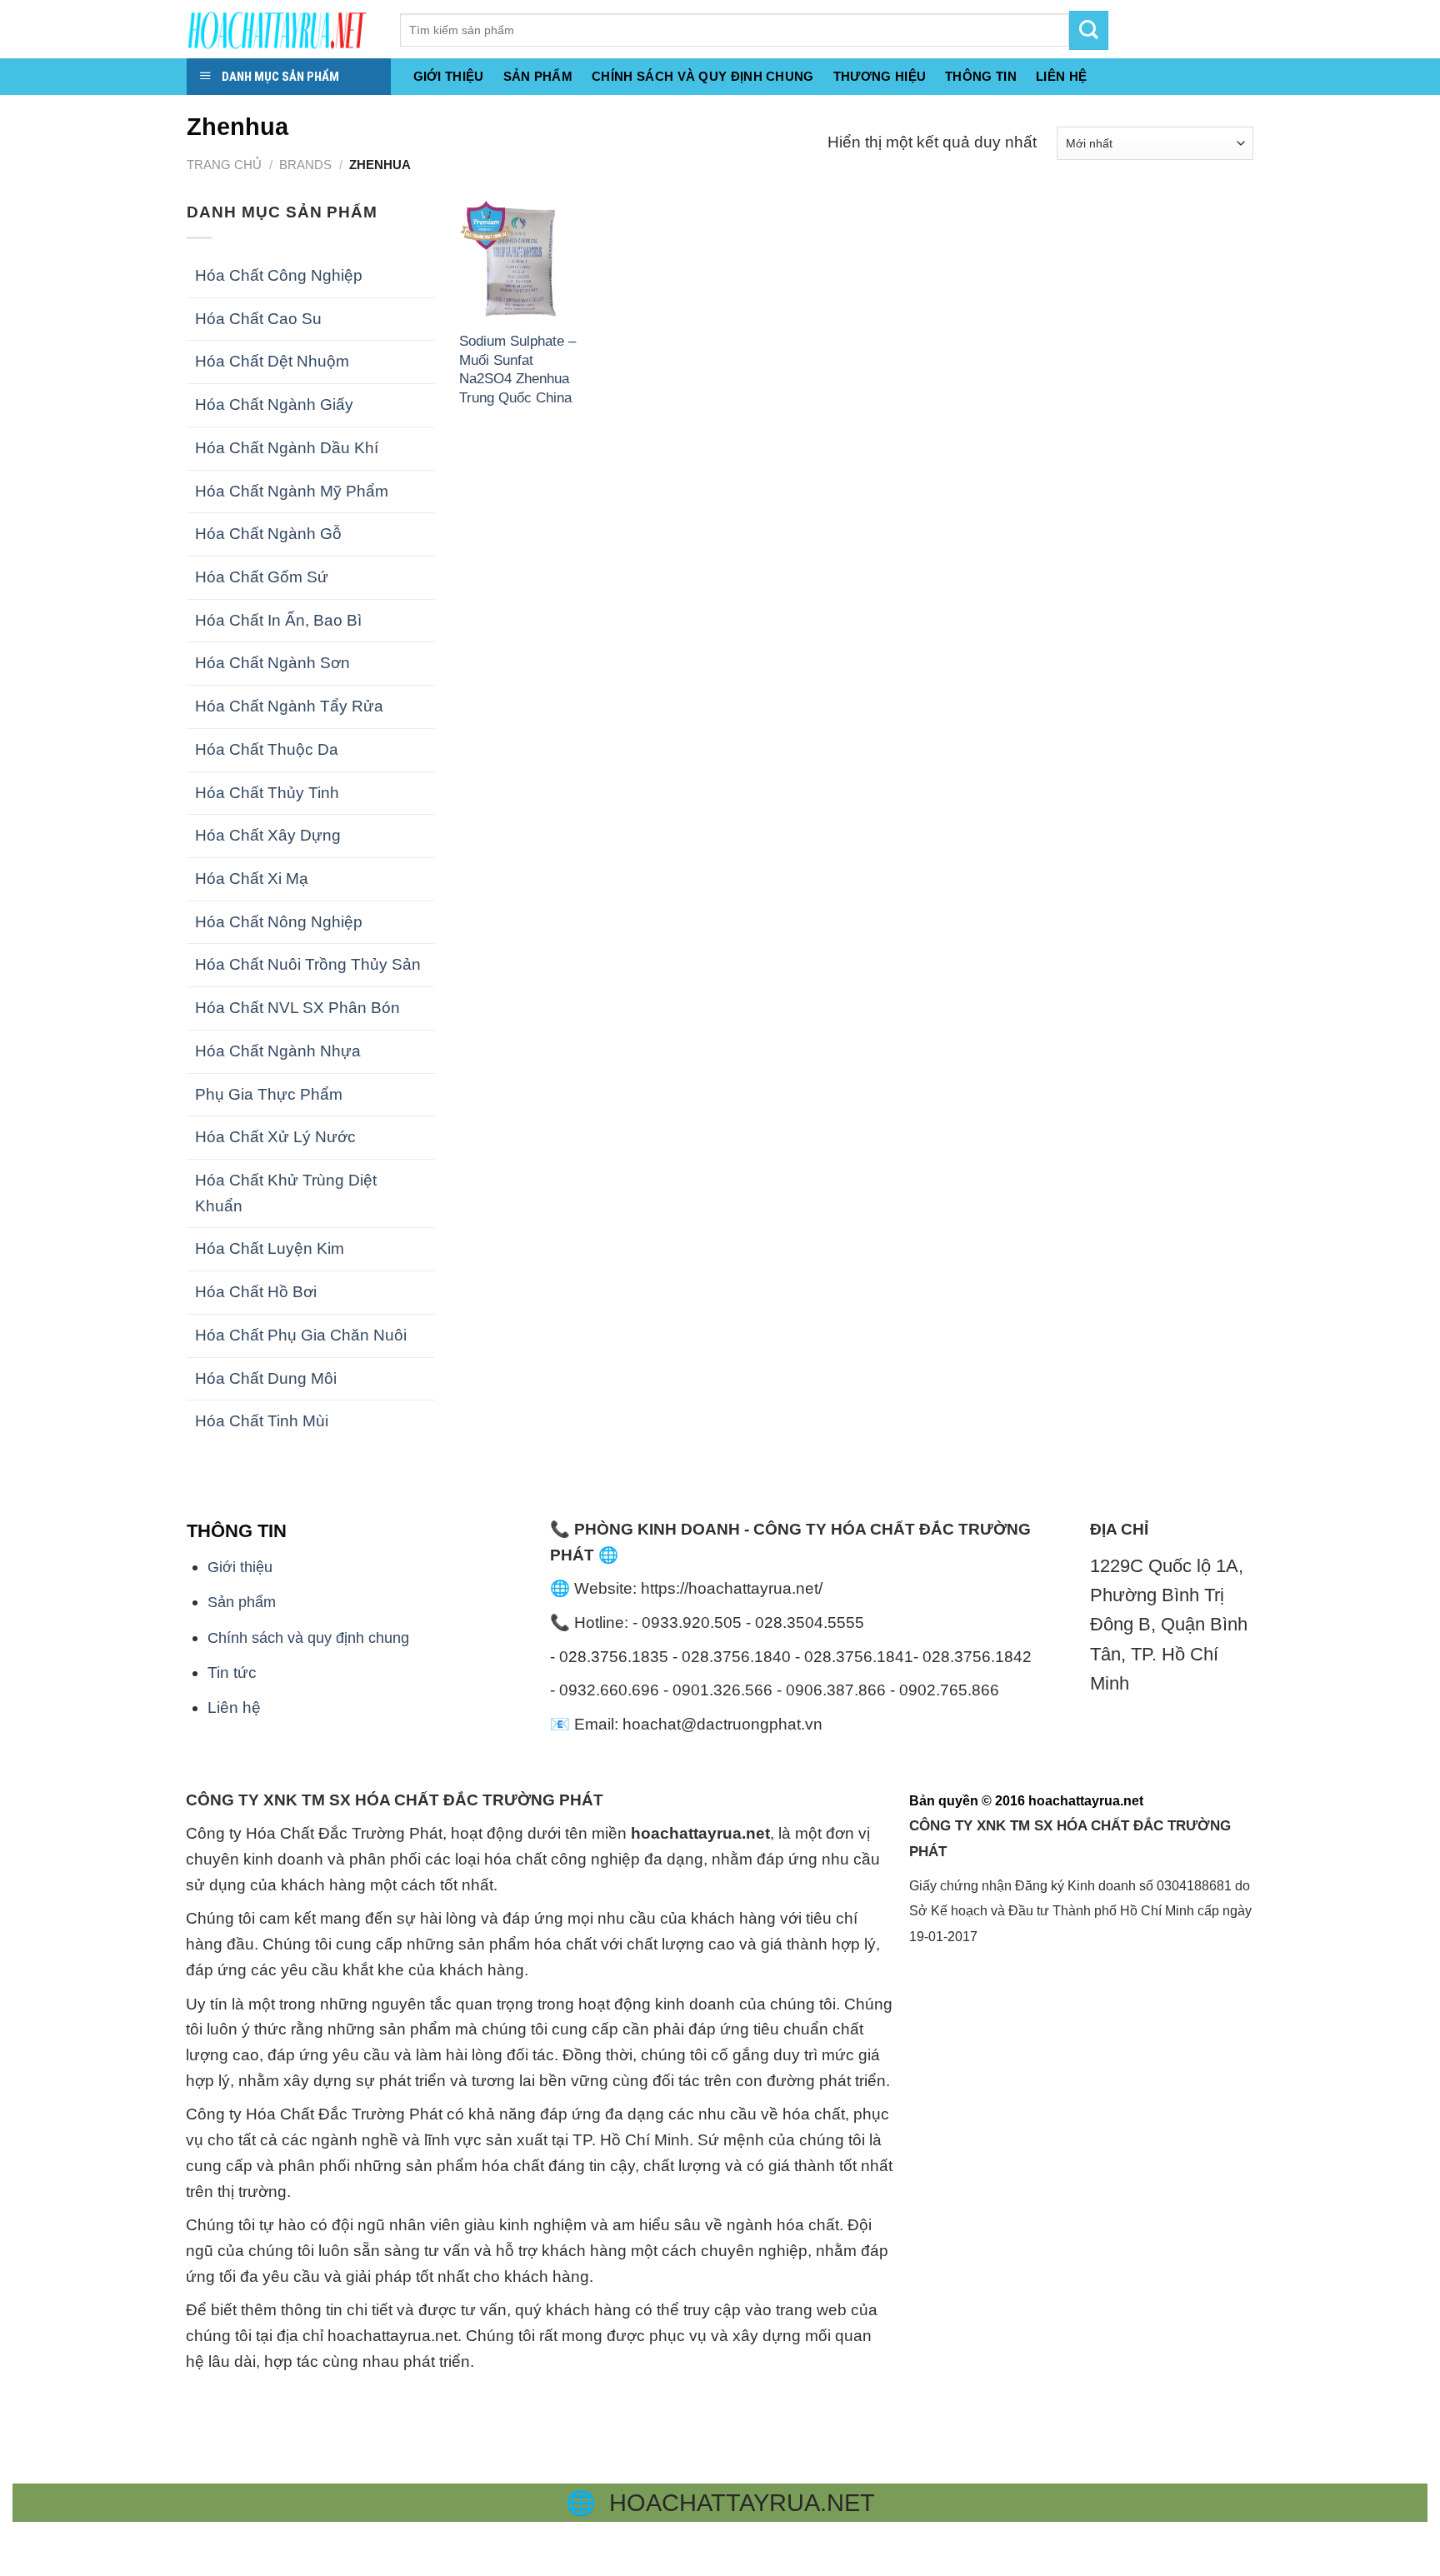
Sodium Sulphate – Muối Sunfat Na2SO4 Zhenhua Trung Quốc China (517, 369)
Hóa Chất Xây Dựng (268, 835)
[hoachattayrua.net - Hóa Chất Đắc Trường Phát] (281, 29)
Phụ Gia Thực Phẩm (269, 1094)
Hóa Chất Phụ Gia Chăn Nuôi (301, 1335)
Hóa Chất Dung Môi (266, 1378)
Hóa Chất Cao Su (258, 319)
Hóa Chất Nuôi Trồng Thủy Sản (308, 964)
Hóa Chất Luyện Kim (270, 1248)
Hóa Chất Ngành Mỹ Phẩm (292, 491)
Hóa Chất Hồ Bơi (256, 1292)
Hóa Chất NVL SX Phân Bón (297, 1008)
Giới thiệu (449, 76)
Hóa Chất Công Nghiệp (279, 275)
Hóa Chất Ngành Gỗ (268, 534)
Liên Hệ (1061, 76)
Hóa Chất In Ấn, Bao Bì (278, 620)
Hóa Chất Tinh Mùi (262, 1421)
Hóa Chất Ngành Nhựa (278, 1051)
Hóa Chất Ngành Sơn (272, 663)
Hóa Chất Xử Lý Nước (275, 1137)
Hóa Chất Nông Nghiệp (279, 922)
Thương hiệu (880, 76)
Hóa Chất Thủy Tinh (267, 793)
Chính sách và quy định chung (703, 76)
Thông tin (981, 76)
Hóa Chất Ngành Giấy (274, 404)
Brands (305, 165)
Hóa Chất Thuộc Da (267, 749)
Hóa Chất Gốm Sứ (262, 577)
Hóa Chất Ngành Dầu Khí (287, 448)
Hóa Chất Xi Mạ (252, 879)
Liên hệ (234, 1707)
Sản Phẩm (538, 76)
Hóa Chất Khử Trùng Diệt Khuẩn (286, 1193)
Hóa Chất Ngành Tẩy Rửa (289, 706)
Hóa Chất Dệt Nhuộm (272, 361)
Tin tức (232, 1672)
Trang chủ (224, 165)
